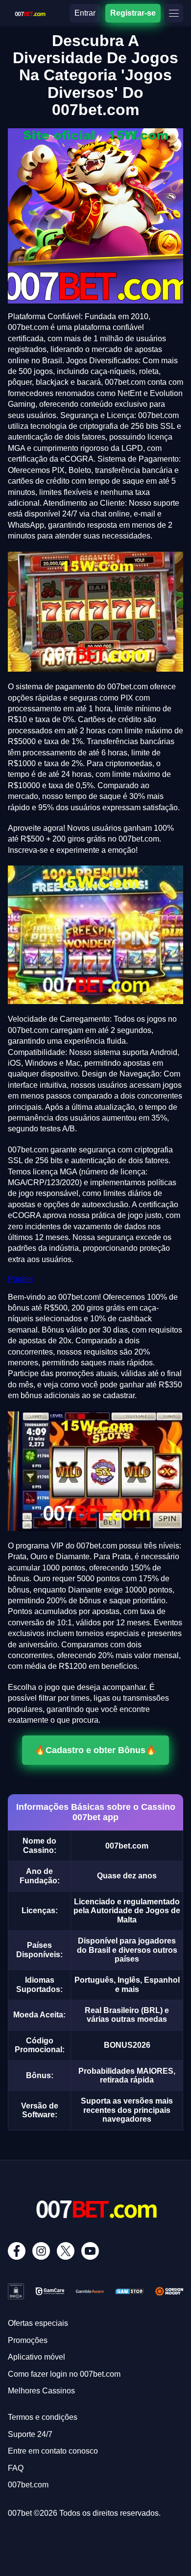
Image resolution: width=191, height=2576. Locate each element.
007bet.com (28, 2485)
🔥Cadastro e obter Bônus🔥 (95, 1750)
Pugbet (20, 1279)
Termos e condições (43, 2417)
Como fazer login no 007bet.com (64, 2374)
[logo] (30, 12)
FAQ (16, 2468)
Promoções (28, 2340)
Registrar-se (133, 13)
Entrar (85, 13)
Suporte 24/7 (30, 2434)
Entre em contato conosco (53, 2451)
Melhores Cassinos (41, 2391)
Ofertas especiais (38, 2323)
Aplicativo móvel (36, 2357)
